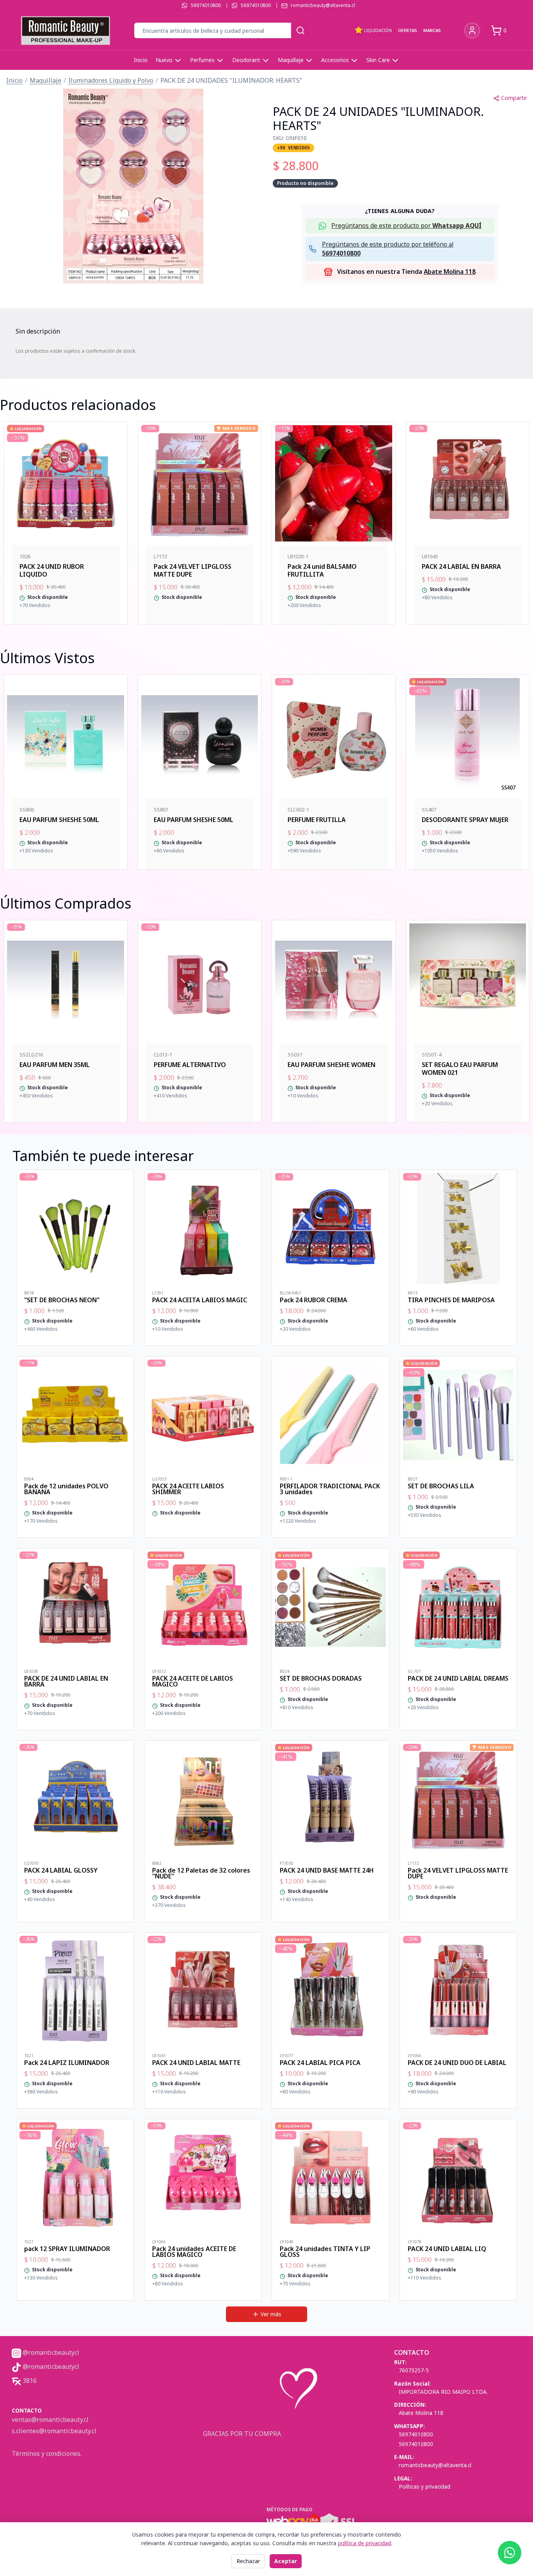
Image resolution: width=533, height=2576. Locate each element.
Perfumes (202, 60)
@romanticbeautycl (50, 2352)
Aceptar (286, 2561)
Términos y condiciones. (47, 2454)
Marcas (432, 30)
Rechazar (248, 2561)
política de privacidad (364, 2543)
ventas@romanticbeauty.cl (50, 2420)
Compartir (514, 98)
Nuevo (164, 60)
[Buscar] (300, 30)
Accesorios (335, 60)
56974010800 (206, 5)
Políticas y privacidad (425, 2486)
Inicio (141, 60)
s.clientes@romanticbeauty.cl (54, 2431)
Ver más (271, 2314)
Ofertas (408, 30)
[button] (133, 186)
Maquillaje (291, 60)
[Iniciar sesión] (472, 30)
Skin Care (378, 60)
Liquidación (378, 30)
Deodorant (246, 60)
